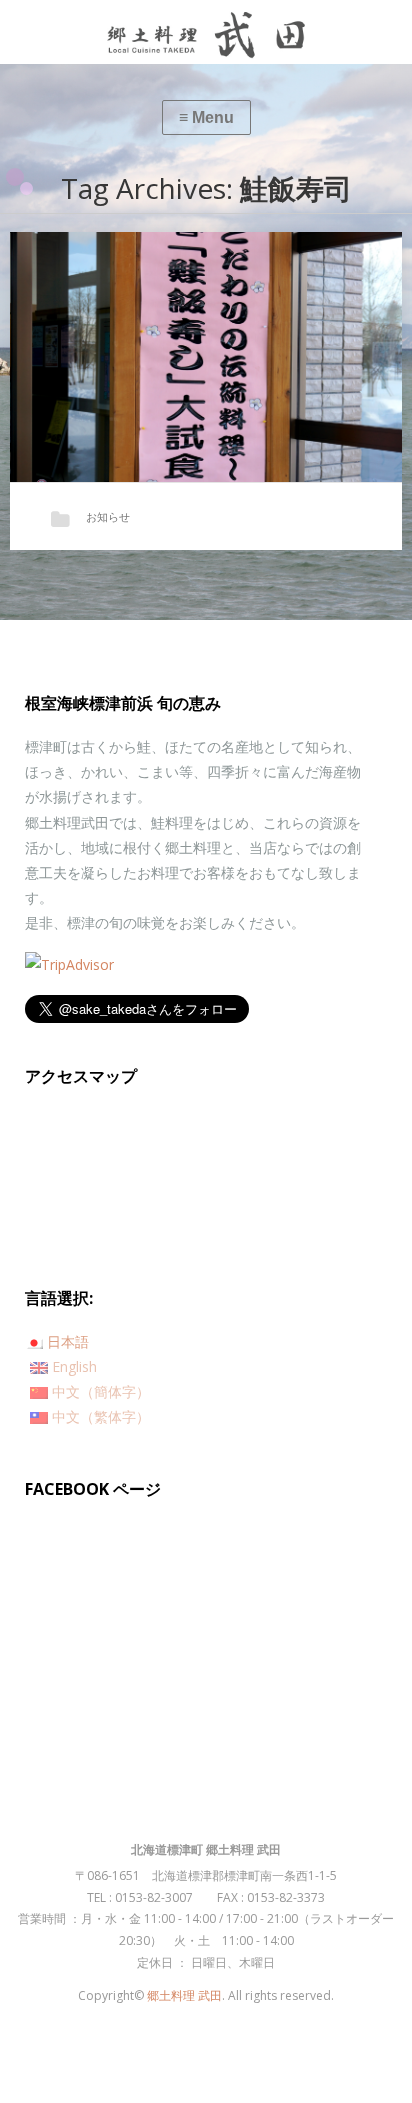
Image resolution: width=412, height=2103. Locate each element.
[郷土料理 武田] (206, 32)
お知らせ (108, 516)
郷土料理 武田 (184, 1995)
